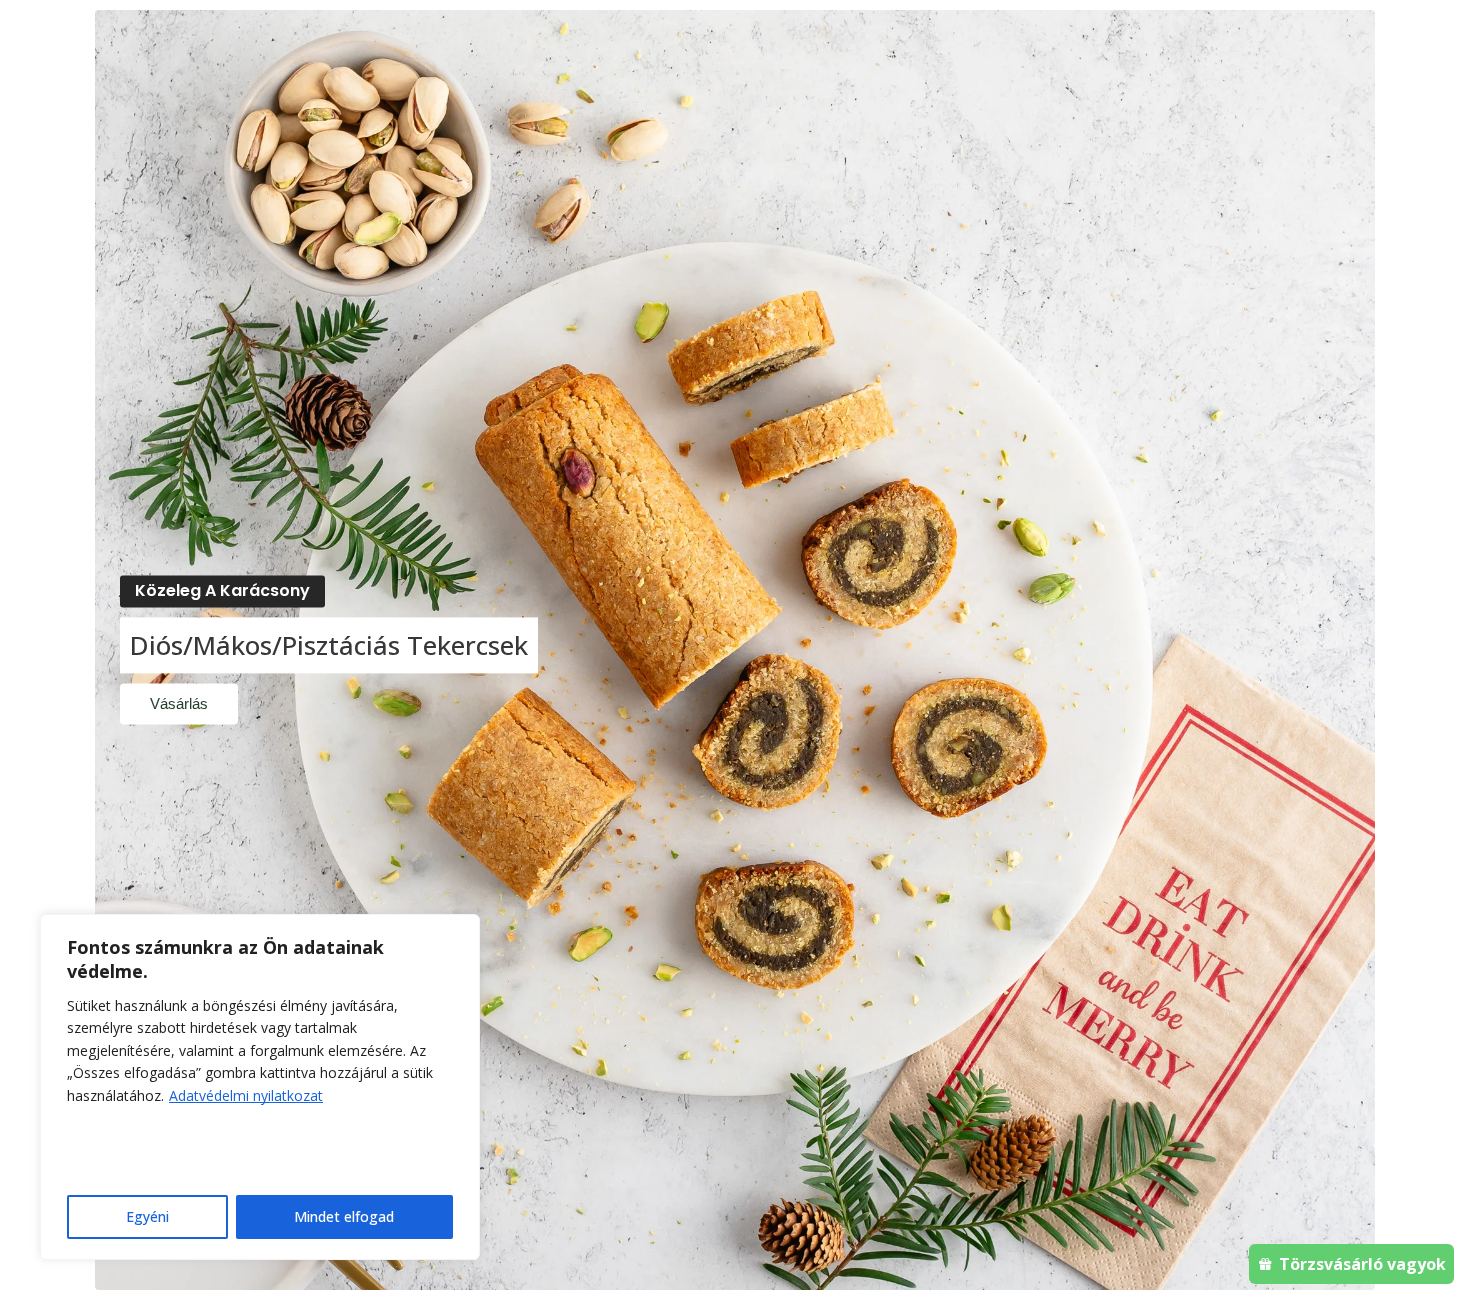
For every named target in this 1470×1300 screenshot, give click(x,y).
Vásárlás (179, 704)
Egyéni (147, 1216)
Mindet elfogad (344, 1216)
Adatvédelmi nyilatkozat (246, 1095)
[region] (260, 1087)
